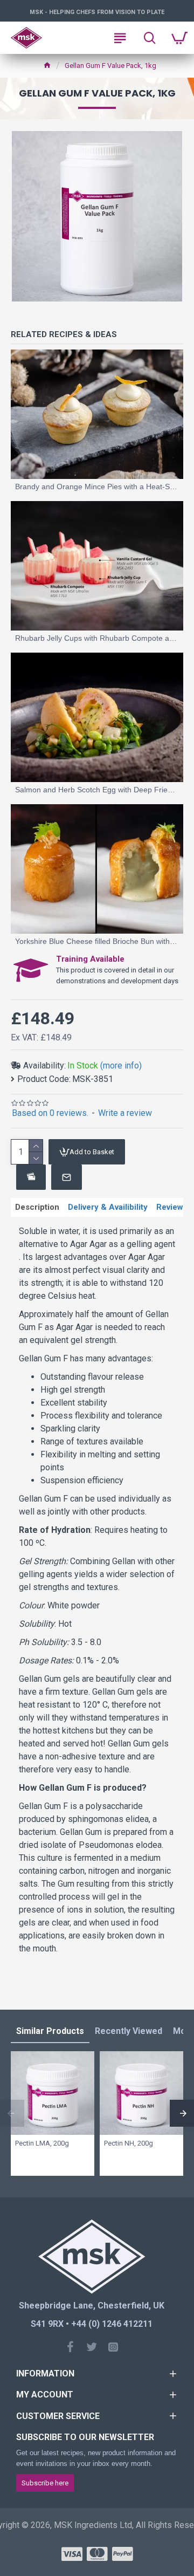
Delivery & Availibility (108, 1207)
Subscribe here (45, 2483)
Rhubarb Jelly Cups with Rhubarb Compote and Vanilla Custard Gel (97, 638)
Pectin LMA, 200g (42, 2143)
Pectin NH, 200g (129, 2143)
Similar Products (50, 2031)
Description (37, 1207)
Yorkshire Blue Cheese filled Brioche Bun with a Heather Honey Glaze (97, 941)
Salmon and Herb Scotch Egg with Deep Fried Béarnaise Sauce (97, 790)
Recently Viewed (129, 2031)
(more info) (121, 1066)
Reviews (172, 1207)
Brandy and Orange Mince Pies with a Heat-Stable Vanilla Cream (97, 487)
